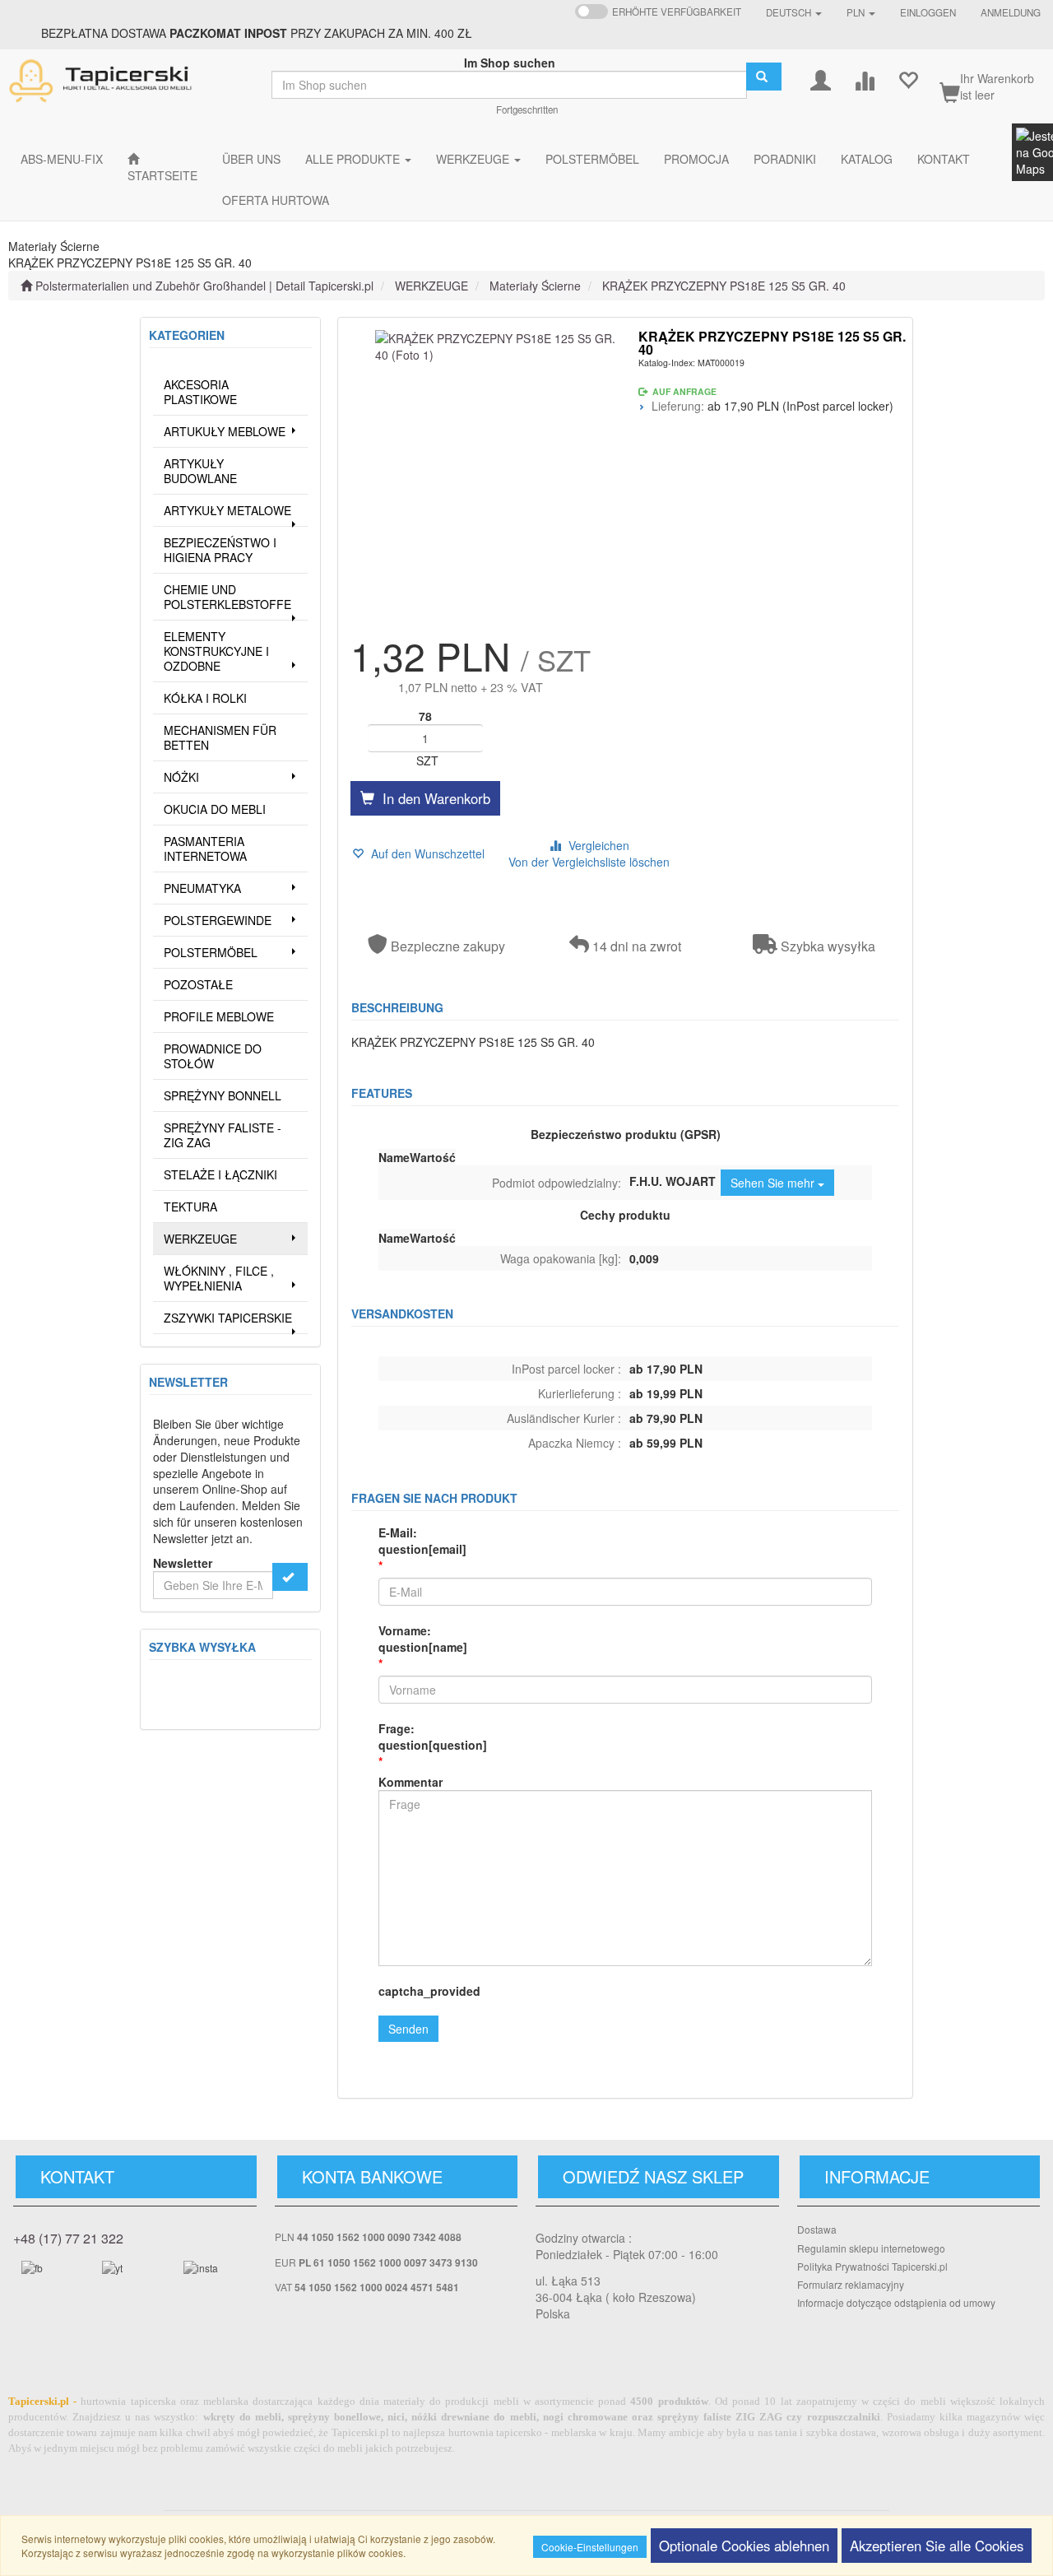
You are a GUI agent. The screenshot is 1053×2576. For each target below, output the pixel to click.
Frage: (433, 1737)
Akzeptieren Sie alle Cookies (937, 2546)
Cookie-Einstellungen (590, 2547)
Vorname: (423, 1639)
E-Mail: (422, 1541)
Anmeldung (1011, 12)
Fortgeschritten (527, 109)
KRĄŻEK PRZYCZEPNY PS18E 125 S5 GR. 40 (724, 286)
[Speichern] (290, 1577)
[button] (794, 12)
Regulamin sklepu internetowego (871, 2248)
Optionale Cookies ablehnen (744, 2546)
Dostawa (817, 2229)
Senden (408, 2029)
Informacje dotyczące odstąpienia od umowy (896, 2302)
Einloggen (928, 12)
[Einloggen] (821, 79)
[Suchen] (764, 77)
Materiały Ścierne (535, 286)
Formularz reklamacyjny (851, 2284)
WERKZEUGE (431, 286)
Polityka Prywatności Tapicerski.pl (872, 2266)
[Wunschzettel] (908, 79)
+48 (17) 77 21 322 (68, 2238)
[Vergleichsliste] (864, 79)
